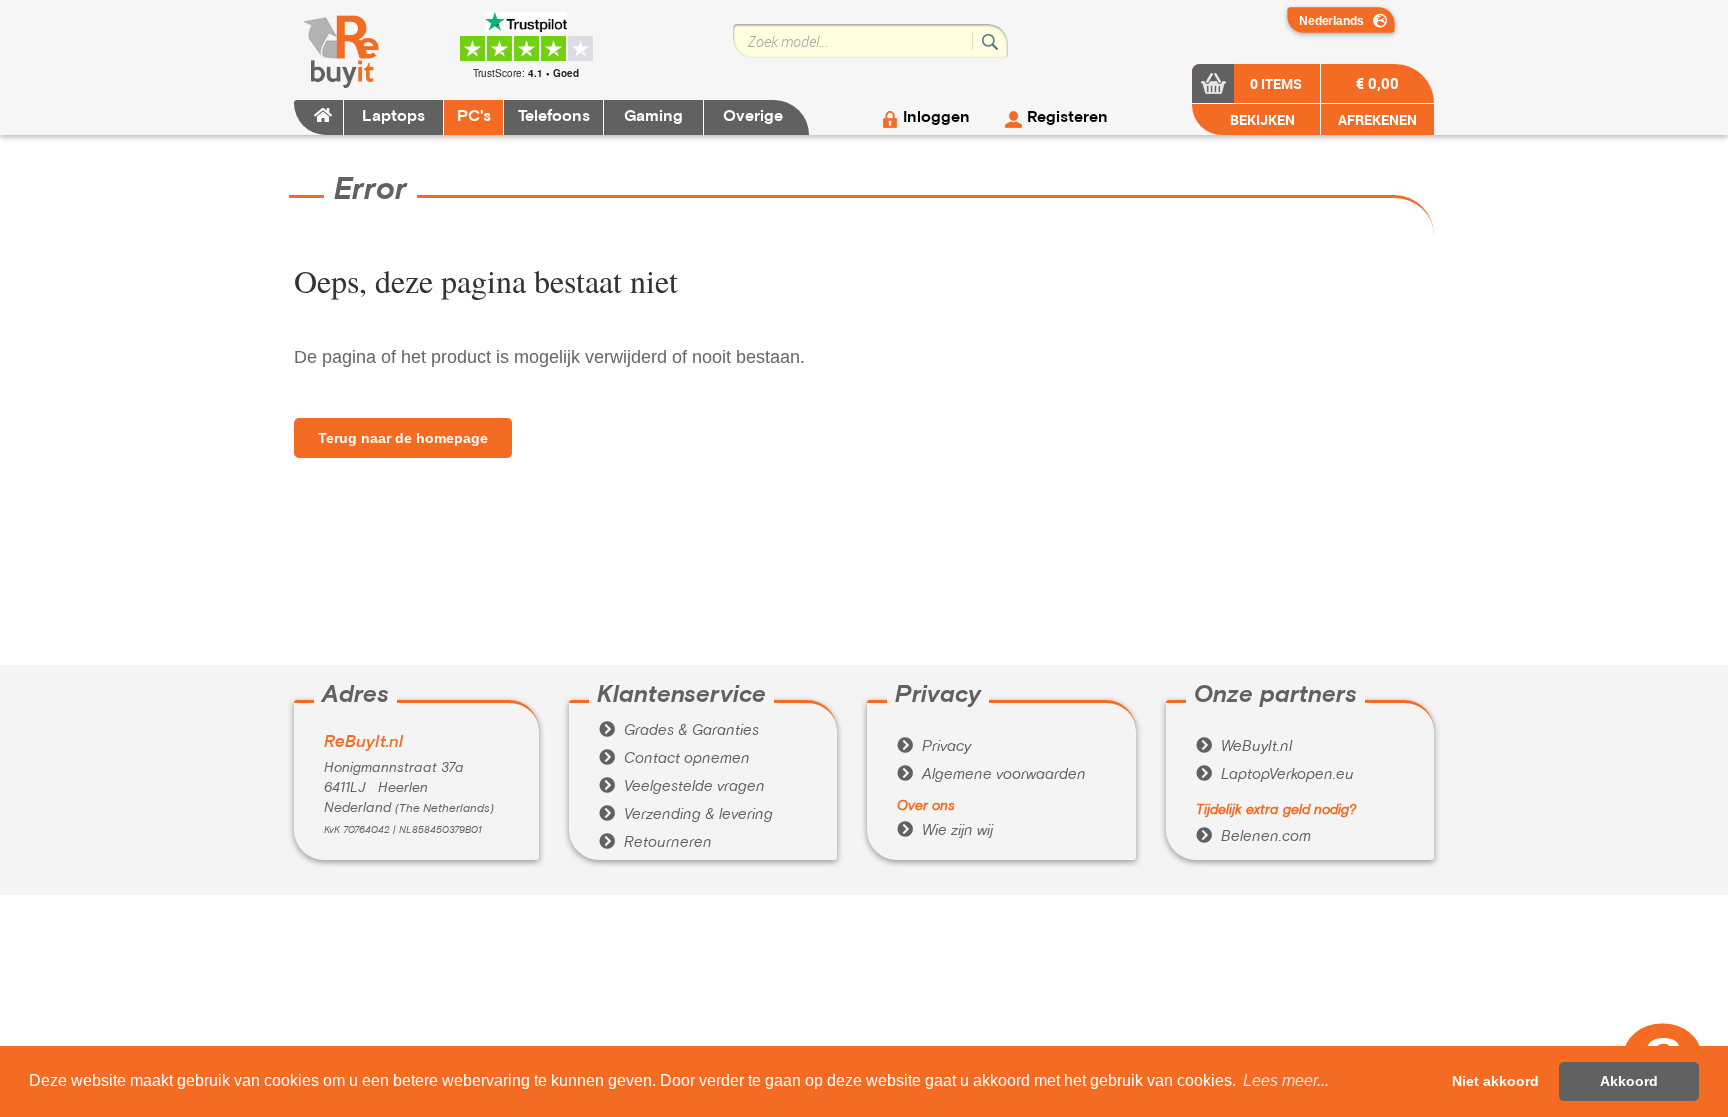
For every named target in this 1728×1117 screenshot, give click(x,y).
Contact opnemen (674, 759)
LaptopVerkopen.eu (1275, 775)
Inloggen (936, 118)
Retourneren (655, 843)
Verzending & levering (686, 815)
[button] (1286, 1081)
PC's (474, 117)
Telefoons (554, 117)
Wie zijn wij (945, 831)
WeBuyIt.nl (1244, 747)
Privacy (934, 747)
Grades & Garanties (679, 731)
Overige (753, 117)
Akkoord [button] (1629, 1081)
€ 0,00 (1377, 83)
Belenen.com (1253, 837)
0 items (1276, 83)
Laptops (393, 117)
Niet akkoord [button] (1495, 1081)
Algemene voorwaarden (991, 775)
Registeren (1067, 118)
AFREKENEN (1377, 119)
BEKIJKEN (1261, 119)
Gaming (653, 117)
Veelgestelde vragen (682, 787)
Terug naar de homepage (403, 438)
